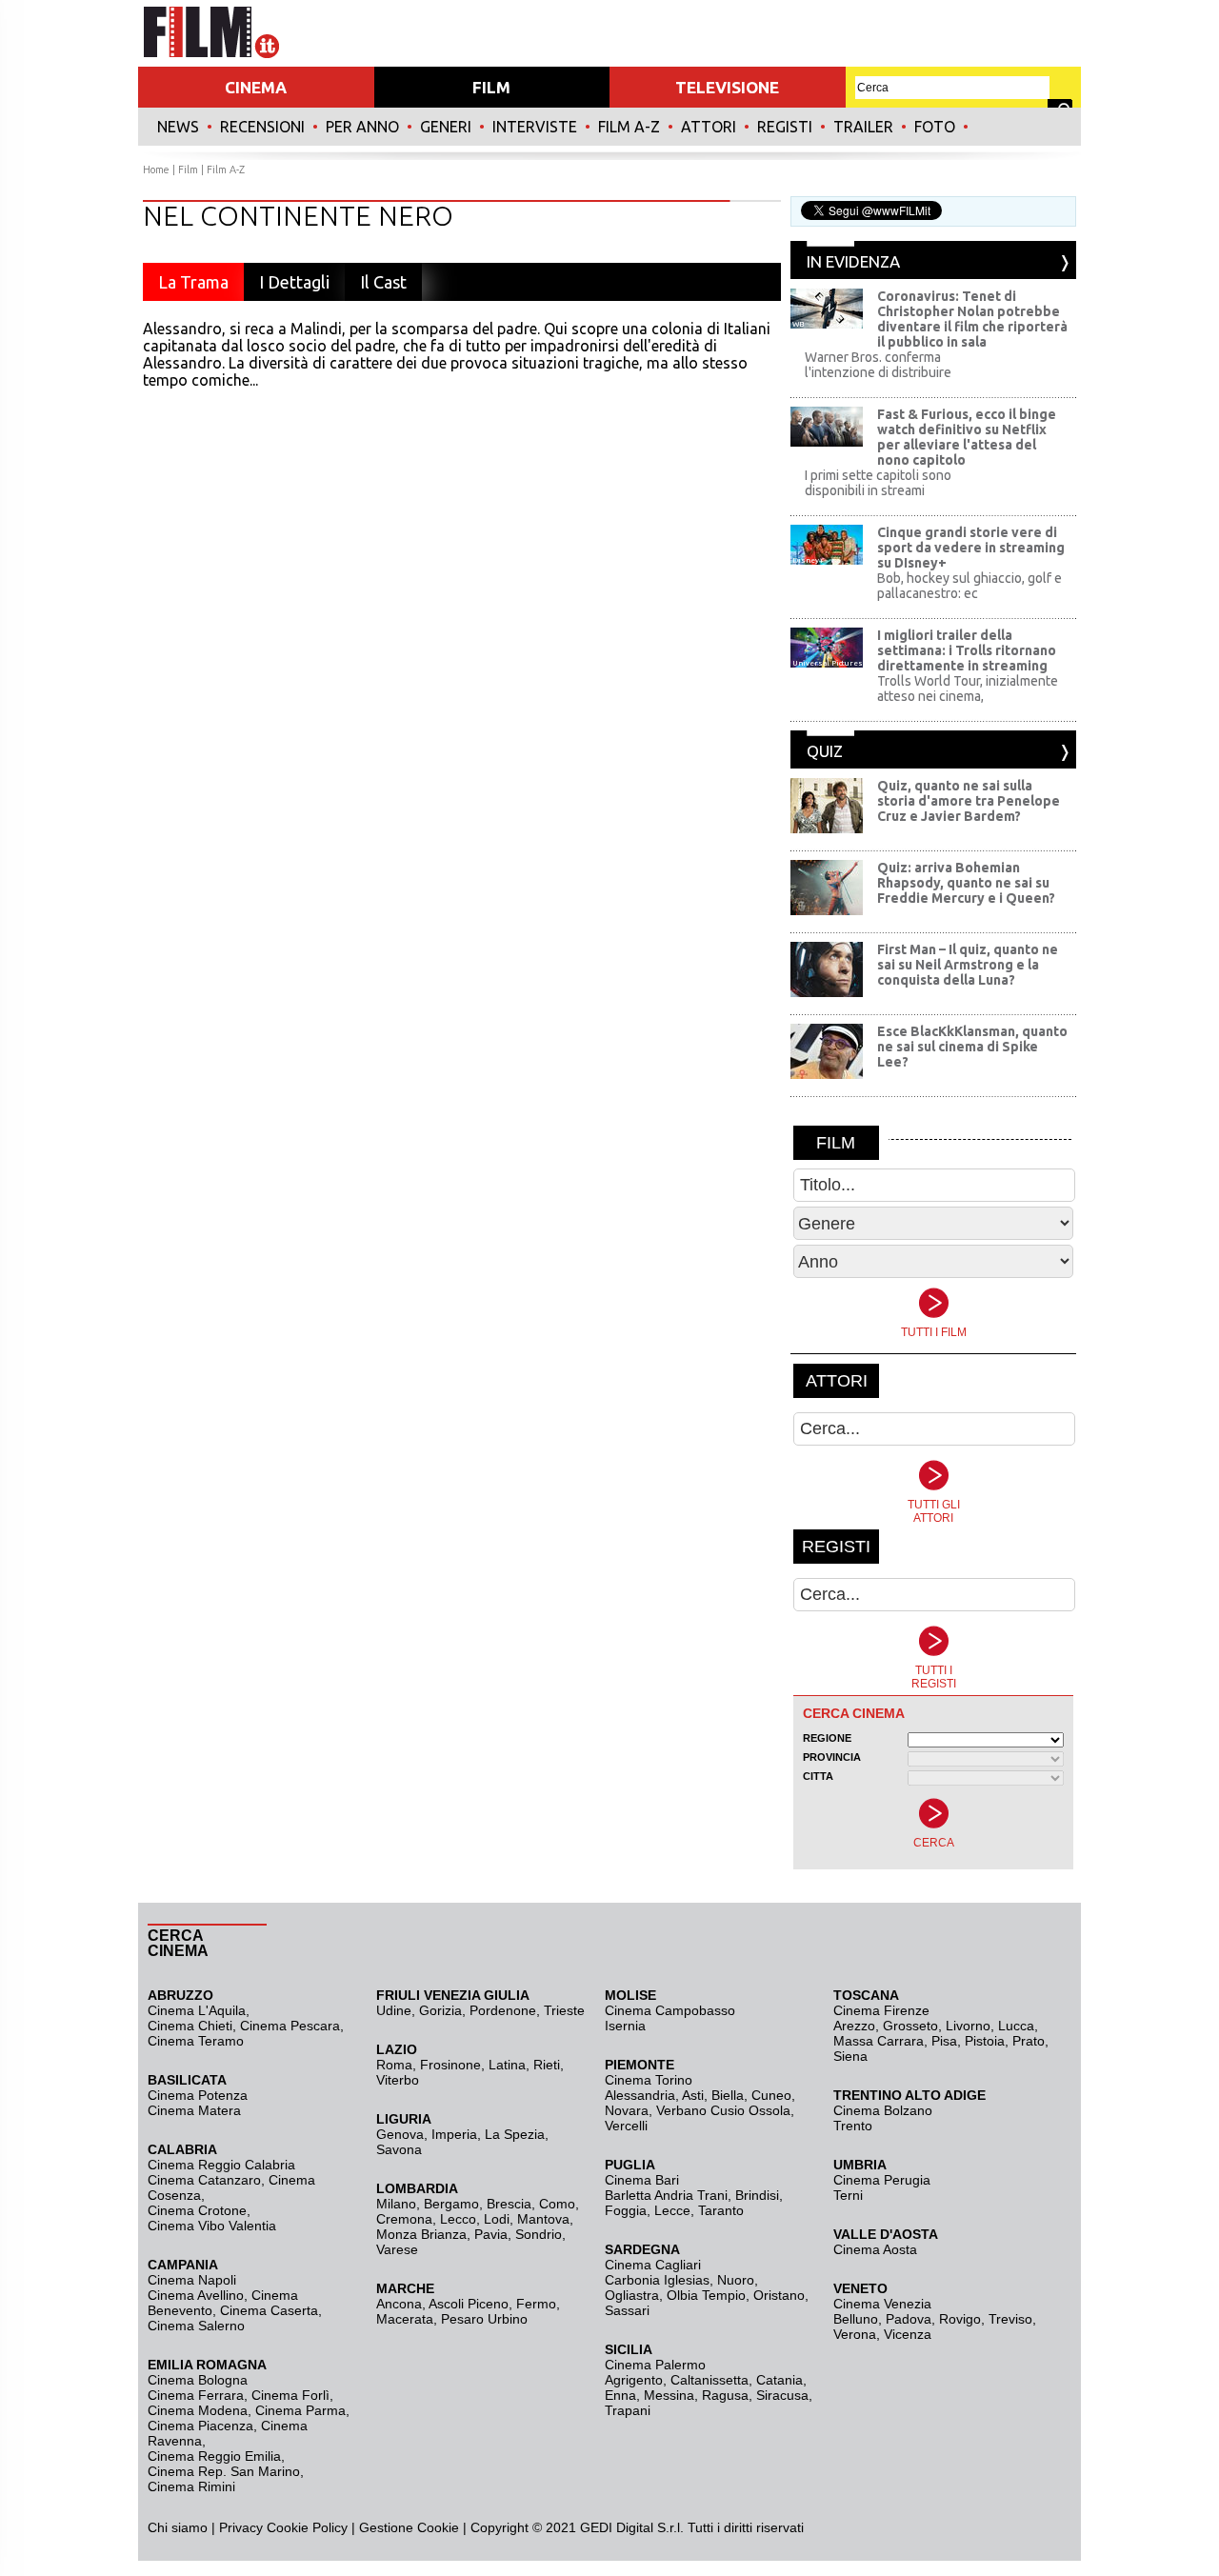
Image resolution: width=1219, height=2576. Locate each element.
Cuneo (771, 2095)
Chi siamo (178, 2527)
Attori (709, 127)
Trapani (628, 2410)
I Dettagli (294, 282)
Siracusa (782, 2395)
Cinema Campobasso (670, 2010)
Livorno (968, 2026)
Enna (620, 2395)
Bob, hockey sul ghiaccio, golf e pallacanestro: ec (969, 586)
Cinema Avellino (196, 2295)
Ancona (399, 2304)
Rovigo (960, 2319)
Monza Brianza (421, 2234)
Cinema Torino (649, 2080)
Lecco (458, 2219)
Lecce (672, 2210)
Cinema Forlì (290, 2395)
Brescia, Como (531, 2204)
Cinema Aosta (875, 2249)
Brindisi (757, 2195)
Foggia (626, 2210)
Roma (394, 2065)
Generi (446, 127)
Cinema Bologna (198, 2380)
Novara (627, 2110)
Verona (855, 2334)
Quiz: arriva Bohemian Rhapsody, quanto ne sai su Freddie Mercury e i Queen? (966, 883)
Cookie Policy (305, 2527)
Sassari (627, 2310)
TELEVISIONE (727, 87)
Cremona (404, 2219)
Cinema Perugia (882, 2180)
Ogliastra (632, 2295)
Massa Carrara (879, 2041)
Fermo (536, 2304)
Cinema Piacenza (200, 2426)
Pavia (491, 2234)
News (178, 127)
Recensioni (262, 127)
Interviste (535, 127)
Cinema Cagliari (653, 2265)
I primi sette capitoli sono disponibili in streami (878, 483)
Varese (397, 2249)
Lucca (1016, 2026)
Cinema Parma (300, 2410)
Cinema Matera (194, 2110)
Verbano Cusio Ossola (723, 2110)
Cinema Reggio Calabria (221, 2165)
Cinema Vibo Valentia (212, 2226)
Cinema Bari (642, 2180)
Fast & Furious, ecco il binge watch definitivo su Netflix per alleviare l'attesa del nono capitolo (967, 437)
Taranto (721, 2210)
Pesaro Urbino (484, 2319)
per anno (362, 127)
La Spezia (515, 2134)
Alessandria (640, 2095)
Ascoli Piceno (469, 2304)
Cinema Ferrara (196, 2395)
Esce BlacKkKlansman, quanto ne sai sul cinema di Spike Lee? (972, 1047)
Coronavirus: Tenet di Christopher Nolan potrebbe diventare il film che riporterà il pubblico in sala (972, 319)
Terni (848, 2195)
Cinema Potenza (198, 2095)
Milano (396, 2204)
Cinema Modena (198, 2410)
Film (188, 170)
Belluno (856, 2319)
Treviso (1010, 2319)
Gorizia (440, 2010)
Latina (507, 2065)
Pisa (944, 2041)
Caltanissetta (709, 2380)
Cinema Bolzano (883, 2110)
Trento (853, 2126)
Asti (693, 2095)
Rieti (547, 2065)
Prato (1029, 2041)
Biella (728, 2095)
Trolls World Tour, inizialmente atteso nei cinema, (968, 689)
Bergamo (451, 2204)
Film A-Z (629, 127)
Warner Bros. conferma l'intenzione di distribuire (878, 365)
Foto (935, 127)
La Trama (193, 282)
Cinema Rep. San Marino (224, 2471)
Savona (399, 2149)
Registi (785, 127)
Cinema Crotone (197, 2210)
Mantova (543, 2219)
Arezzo (854, 2026)
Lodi (497, 2219)
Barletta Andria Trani (666, 2195)
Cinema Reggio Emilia (214, 2456)
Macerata (405, 2319)
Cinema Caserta (269, 2310)
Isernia (625, 2026)
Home (156, 170)
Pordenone (503, 2010)
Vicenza (908, 2334)
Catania (779, 2380)
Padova (909, 2319)
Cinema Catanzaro (204, 2180)
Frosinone (450, 2065)
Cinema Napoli (192, 2280)
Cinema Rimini (191, 2486)
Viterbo (398, 2080)
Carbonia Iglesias (657, 2280)
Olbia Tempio (706, 2295)
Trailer (863, 127)
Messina (669, 2395)
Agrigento (634, 2380)
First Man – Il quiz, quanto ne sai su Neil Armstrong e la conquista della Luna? (968, 965)
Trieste (564, 2010)
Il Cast (383, 282)
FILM (491, 87)
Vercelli (626, 2126)
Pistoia (985, 2041)
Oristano (779, 2295)
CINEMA (256, 87)
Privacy (241, 2527)
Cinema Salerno (196, 2326)
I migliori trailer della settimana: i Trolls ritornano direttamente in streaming (967, 650)
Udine (394, 2010)
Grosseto (910, 2026)
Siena (850, 2056)
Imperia (454, 2134)
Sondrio (539, 2234)
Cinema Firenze (881, 2010)
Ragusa (725, 2395)
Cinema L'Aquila (197, 2010)
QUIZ (825, 751)
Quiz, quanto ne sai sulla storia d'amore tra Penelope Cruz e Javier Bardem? (969, 801)
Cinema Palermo (655, 2365)
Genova (400, 2134)
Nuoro (736, 2280)
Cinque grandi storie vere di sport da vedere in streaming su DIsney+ (971, 548)
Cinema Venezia (882, 2304)
